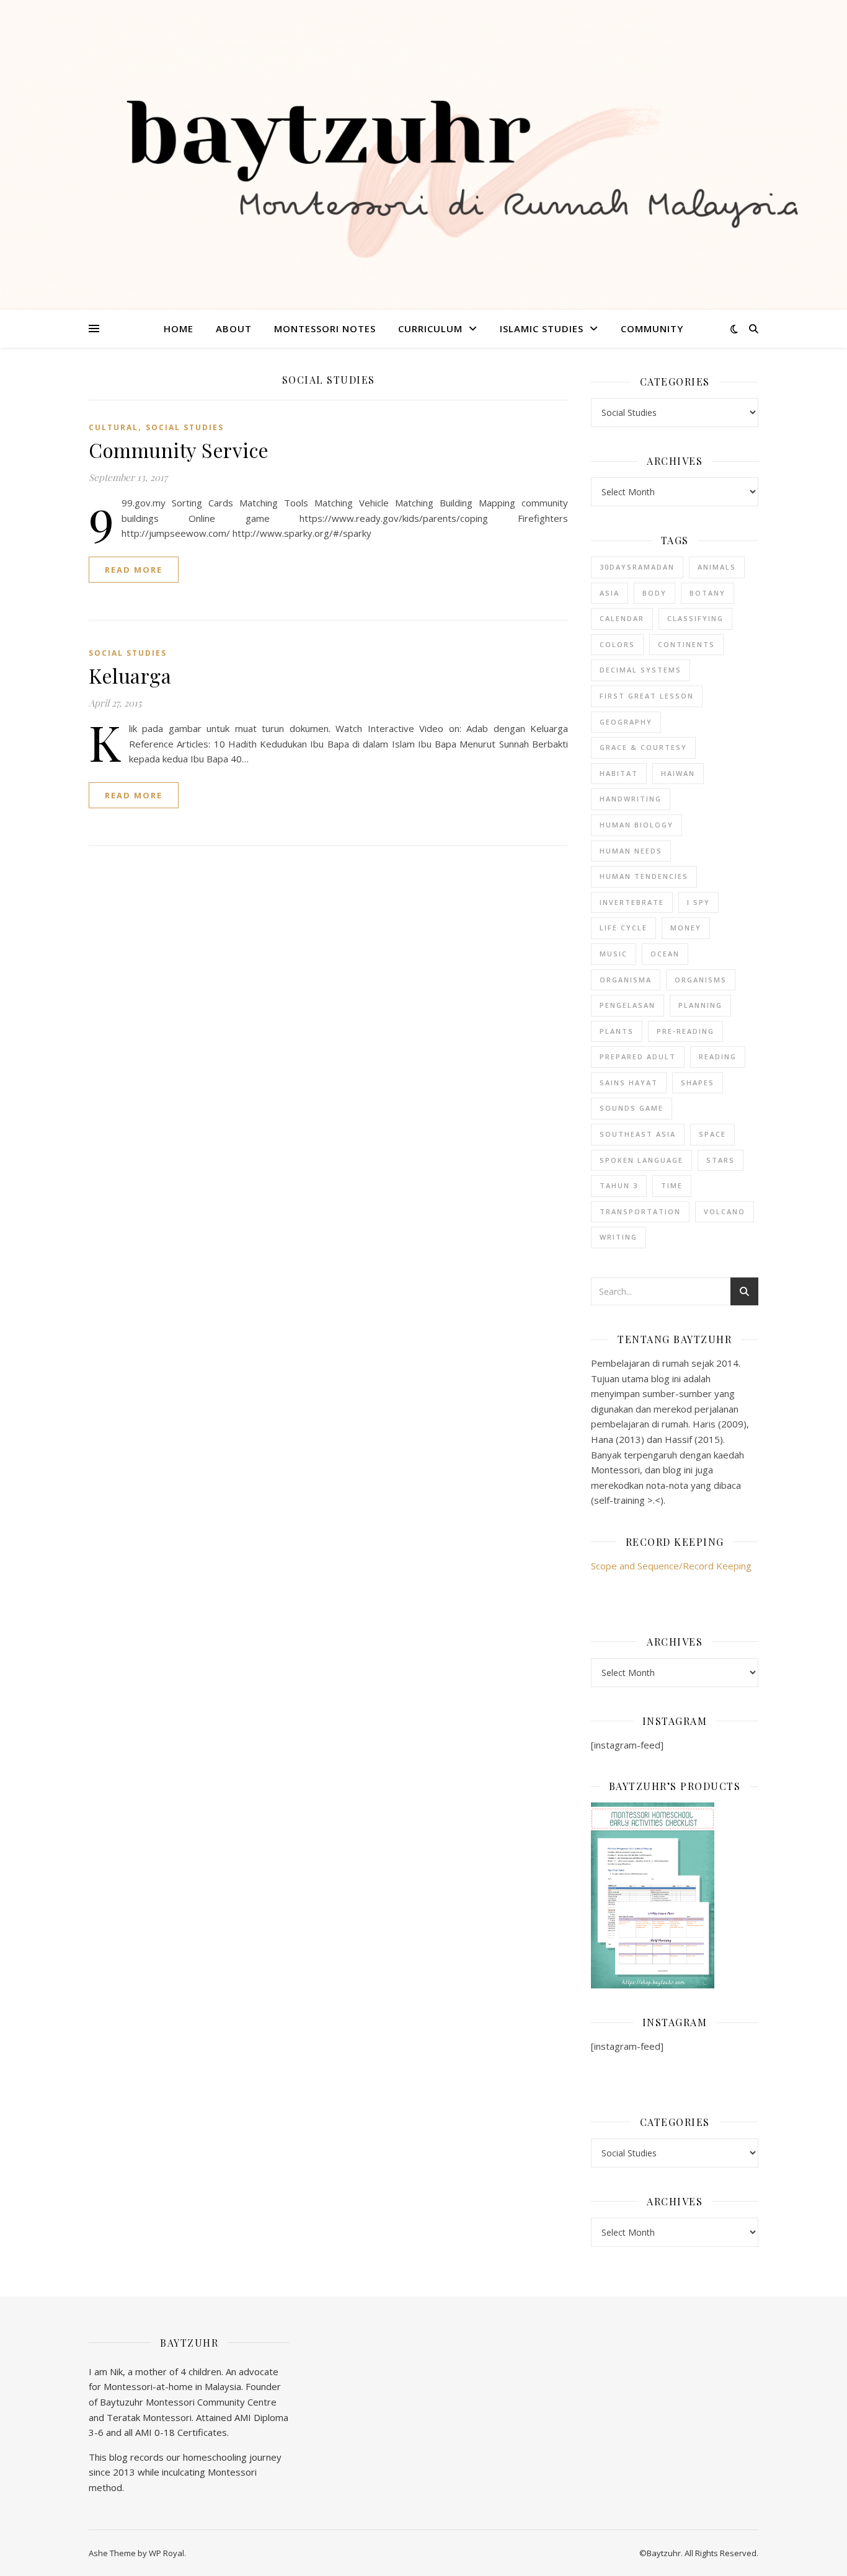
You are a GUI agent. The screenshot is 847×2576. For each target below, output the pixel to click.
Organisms (701, 980)
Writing (619, 1237)
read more (134, 570)
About (234, 329)
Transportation (640, 1211)
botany (707, 593)
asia (610, 593)
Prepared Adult (638, 1056)
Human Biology (636, 825)
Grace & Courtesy (643, 747)
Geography (626, 722)
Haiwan (678, 773)
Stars (721, 1160)
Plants (617, 1031)
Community (652, 329)
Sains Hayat (629, 1083)
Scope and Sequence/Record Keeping (671, 1566)
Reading (718, 1056)
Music (614, 954)
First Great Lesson (647, 696)
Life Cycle (623, 928)
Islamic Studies (542, 329)
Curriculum (430, 329)
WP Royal (166, 2553)
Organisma (626, 980)
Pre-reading (685, 1031)
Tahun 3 (619, 1185)
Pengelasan (627, 1005)
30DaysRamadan (637, 567)
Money (686, 928)
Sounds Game (632, 1108)
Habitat (619, 773)
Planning (700, 1005)
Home (179, 329)
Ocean (665, 954)
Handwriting (631, 799)
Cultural (113, 427)
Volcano (725, 1211)
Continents (686, 644)
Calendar (622, 618)
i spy (698, 902)
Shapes (698, 1083)
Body (654, 593)
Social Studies (185, 427)
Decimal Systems (641, 670)
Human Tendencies (644, 876)
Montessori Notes (325, 329)
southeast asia (638, 1134)
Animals (717, 567)
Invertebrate (632, 902)
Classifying (695, 618)
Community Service (179, 450)
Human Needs (631, 851)
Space (712, 1134)
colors (617, 644)
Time (672, 1185)
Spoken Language (641, 1160)
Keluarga (130, 675)
